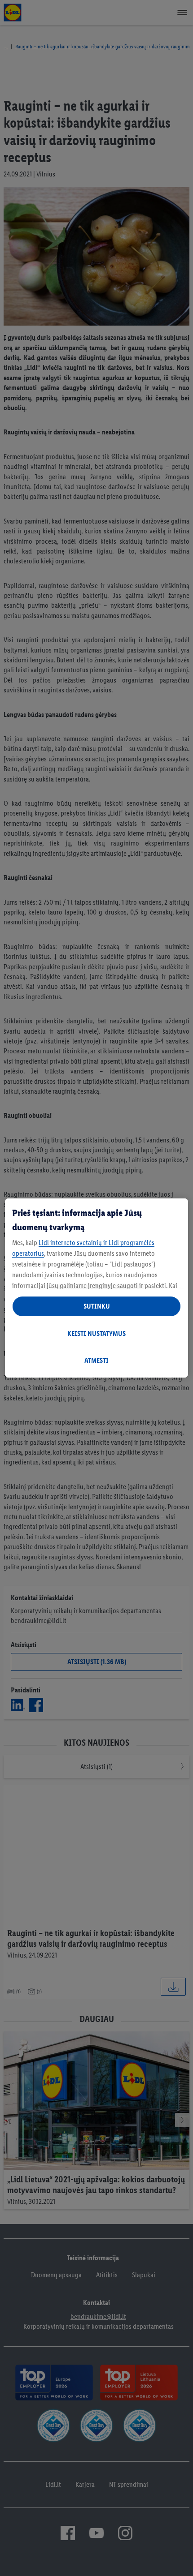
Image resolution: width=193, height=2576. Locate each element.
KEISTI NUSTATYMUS (96, 1333)
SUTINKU (97, 1306)
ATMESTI (96, 1360)
